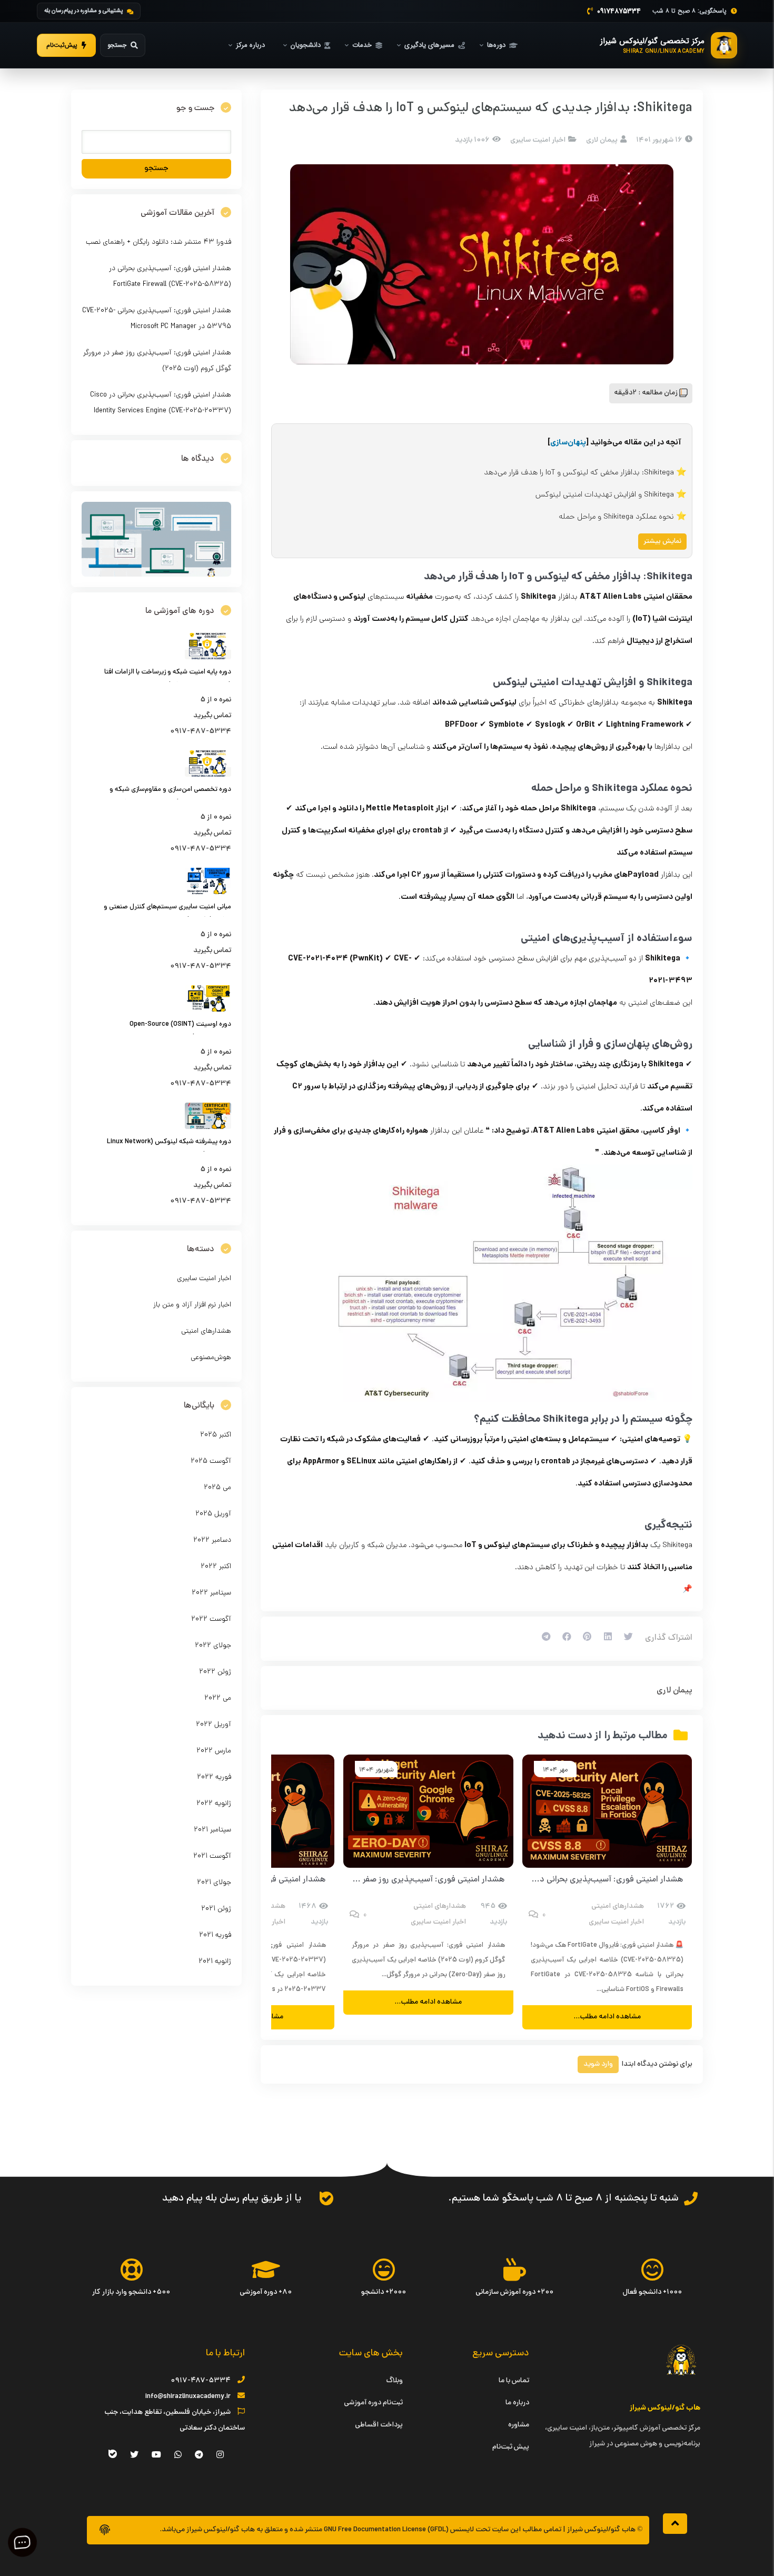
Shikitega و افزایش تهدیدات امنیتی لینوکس (605, 495)
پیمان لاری (674, 1691)
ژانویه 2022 (214, 1804)
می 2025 (217, 1488)
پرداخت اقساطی (379, 2425)
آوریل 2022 (214, 1725)
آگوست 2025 (211, 1462)
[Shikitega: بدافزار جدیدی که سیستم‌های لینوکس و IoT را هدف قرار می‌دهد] (482, 264)
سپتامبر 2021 (212, 1830)
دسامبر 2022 (212, 1540)
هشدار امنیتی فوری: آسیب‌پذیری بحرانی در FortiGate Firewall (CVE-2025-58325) (534, 1880)
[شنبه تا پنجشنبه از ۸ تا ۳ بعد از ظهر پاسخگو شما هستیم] (691, 2198)
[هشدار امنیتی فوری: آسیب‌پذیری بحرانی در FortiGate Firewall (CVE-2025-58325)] (607, 1811)
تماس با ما (514, 2381)
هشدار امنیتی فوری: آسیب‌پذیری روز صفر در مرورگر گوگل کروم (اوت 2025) (376, 1880)
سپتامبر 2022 (211, 1593)
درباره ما (517, 2403)
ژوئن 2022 (215, 1672)
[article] (482, 1085)
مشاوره (519, 2425)
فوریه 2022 (214, 1777)
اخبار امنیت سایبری (538, 140)
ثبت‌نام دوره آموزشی (373, 2403)
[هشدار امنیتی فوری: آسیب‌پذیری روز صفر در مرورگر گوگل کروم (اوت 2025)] (428, 1811)
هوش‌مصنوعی (211, 1358)
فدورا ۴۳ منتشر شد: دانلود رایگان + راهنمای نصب (158, 242)
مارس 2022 (214, 1751)
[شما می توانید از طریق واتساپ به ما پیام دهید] (326, 2198)
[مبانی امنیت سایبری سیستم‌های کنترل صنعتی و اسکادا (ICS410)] (208, 893)
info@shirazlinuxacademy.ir (188, 2397)
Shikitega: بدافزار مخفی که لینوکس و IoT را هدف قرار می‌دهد (579, 473)
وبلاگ (394, 2381)
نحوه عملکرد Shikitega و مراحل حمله (616, 517)
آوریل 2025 (213, 1514)
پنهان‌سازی (568, 443)
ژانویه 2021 (215, 1962)
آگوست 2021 (212, 1856)
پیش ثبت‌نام (511, 2447)
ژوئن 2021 (216, 1909)
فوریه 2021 (215, 1935)
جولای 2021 (214, 1883)
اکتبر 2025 (216, 1435)
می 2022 (218, 1698)
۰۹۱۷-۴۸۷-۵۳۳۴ (201, 2381)
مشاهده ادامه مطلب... (607, 2017)
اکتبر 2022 (216, 1567)
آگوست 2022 (211, 1619)
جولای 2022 (213, 1646)
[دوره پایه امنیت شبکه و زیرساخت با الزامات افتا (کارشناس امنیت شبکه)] (208, 658)
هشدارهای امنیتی (618, 1906)
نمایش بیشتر (662, 542)
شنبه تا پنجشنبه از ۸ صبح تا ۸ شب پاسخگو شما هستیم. (563, 2199)
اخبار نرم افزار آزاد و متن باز (192, 1305)
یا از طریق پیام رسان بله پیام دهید (232, 2199)
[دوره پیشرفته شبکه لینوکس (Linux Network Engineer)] (208, 1128)
